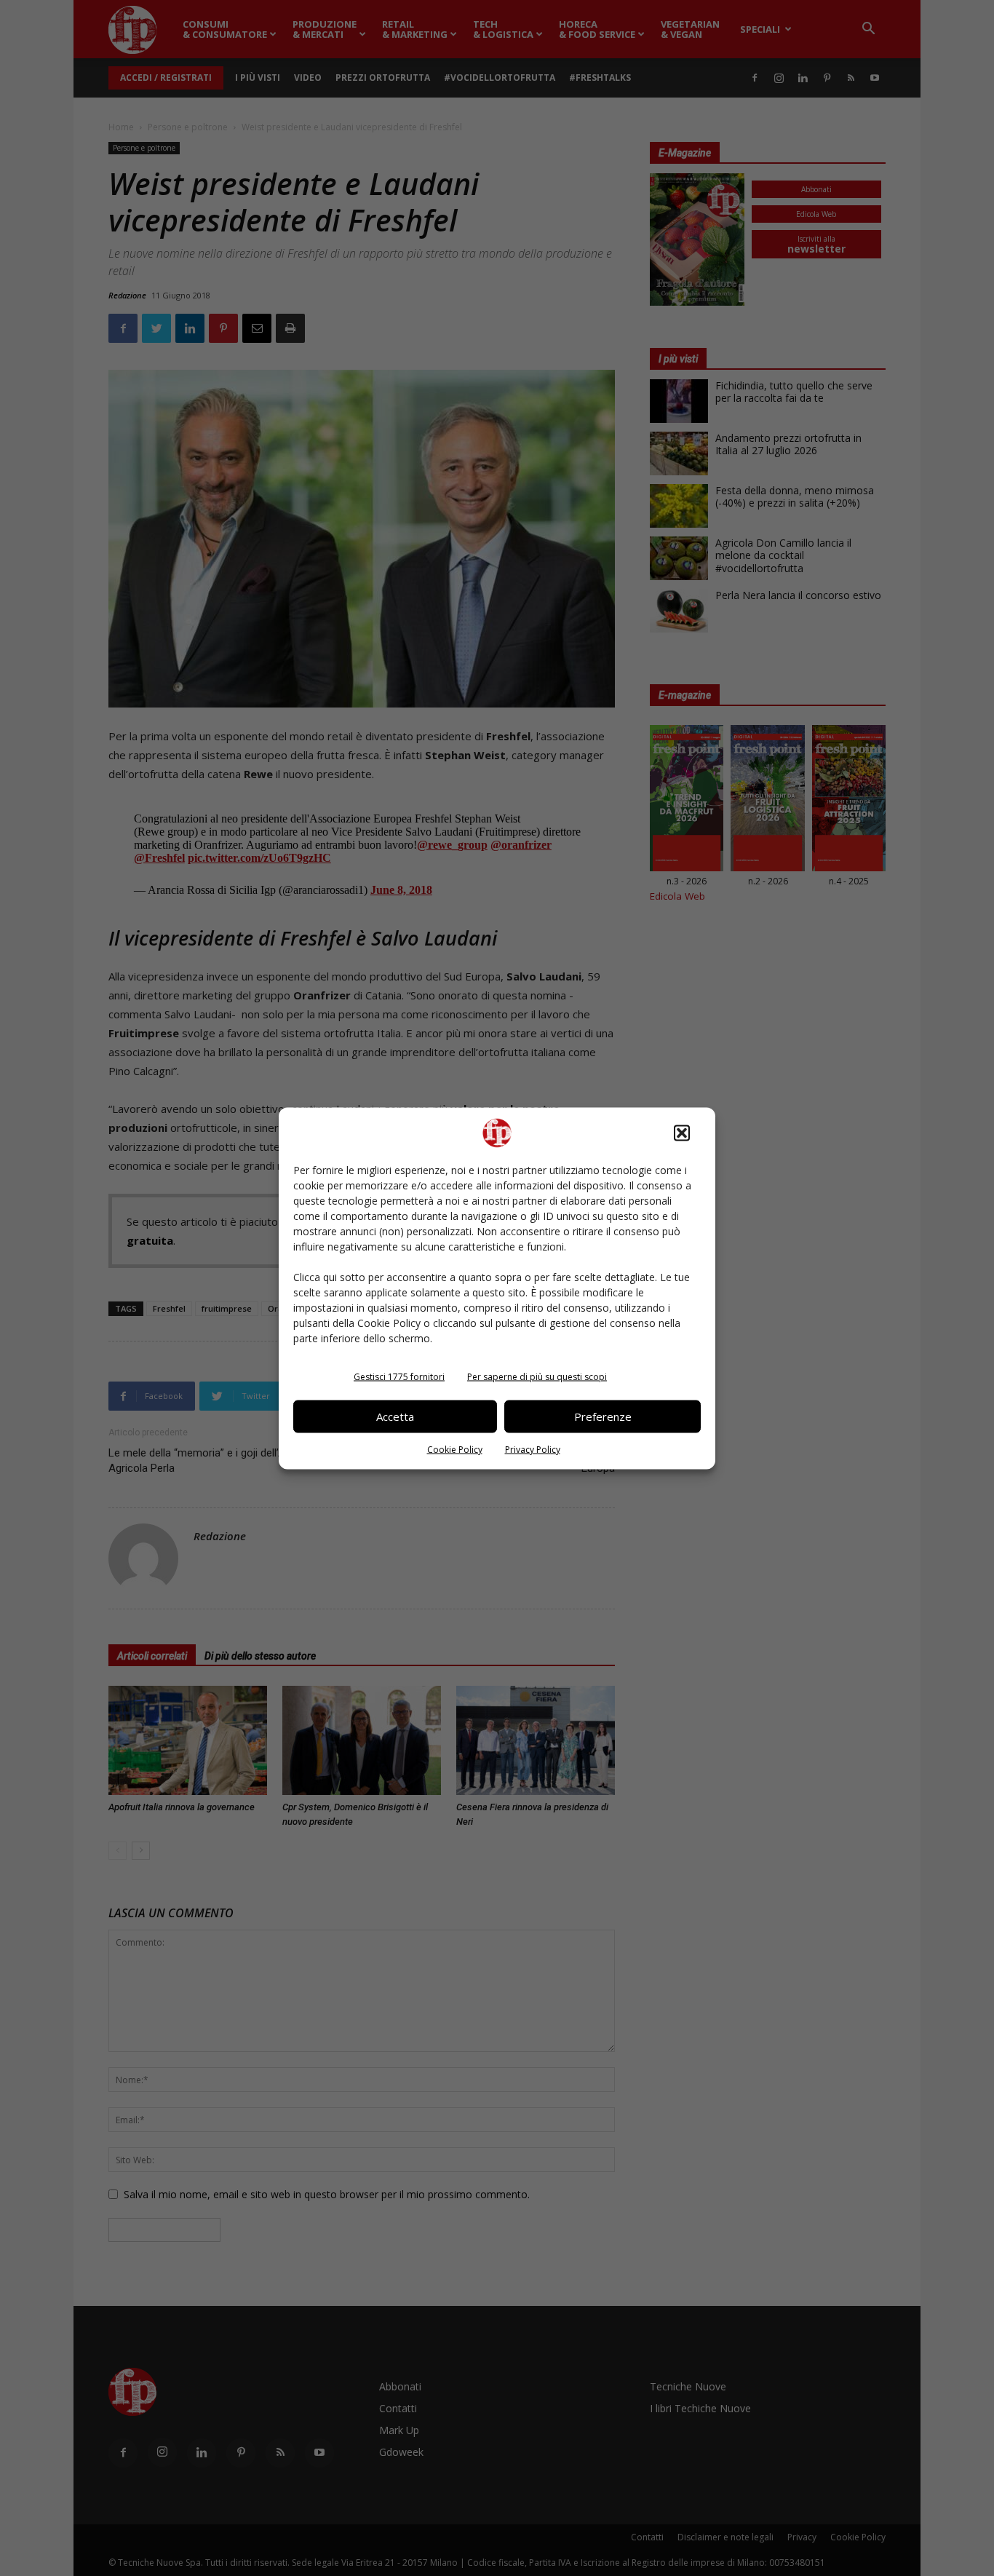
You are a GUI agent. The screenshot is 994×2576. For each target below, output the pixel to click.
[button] (682, 1133)
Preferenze (603, 1416)
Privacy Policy (533, 1449)
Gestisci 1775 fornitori (399, 1376)
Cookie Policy (455, 1449)
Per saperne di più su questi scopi (537, 1376)
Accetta (395, 1416)
